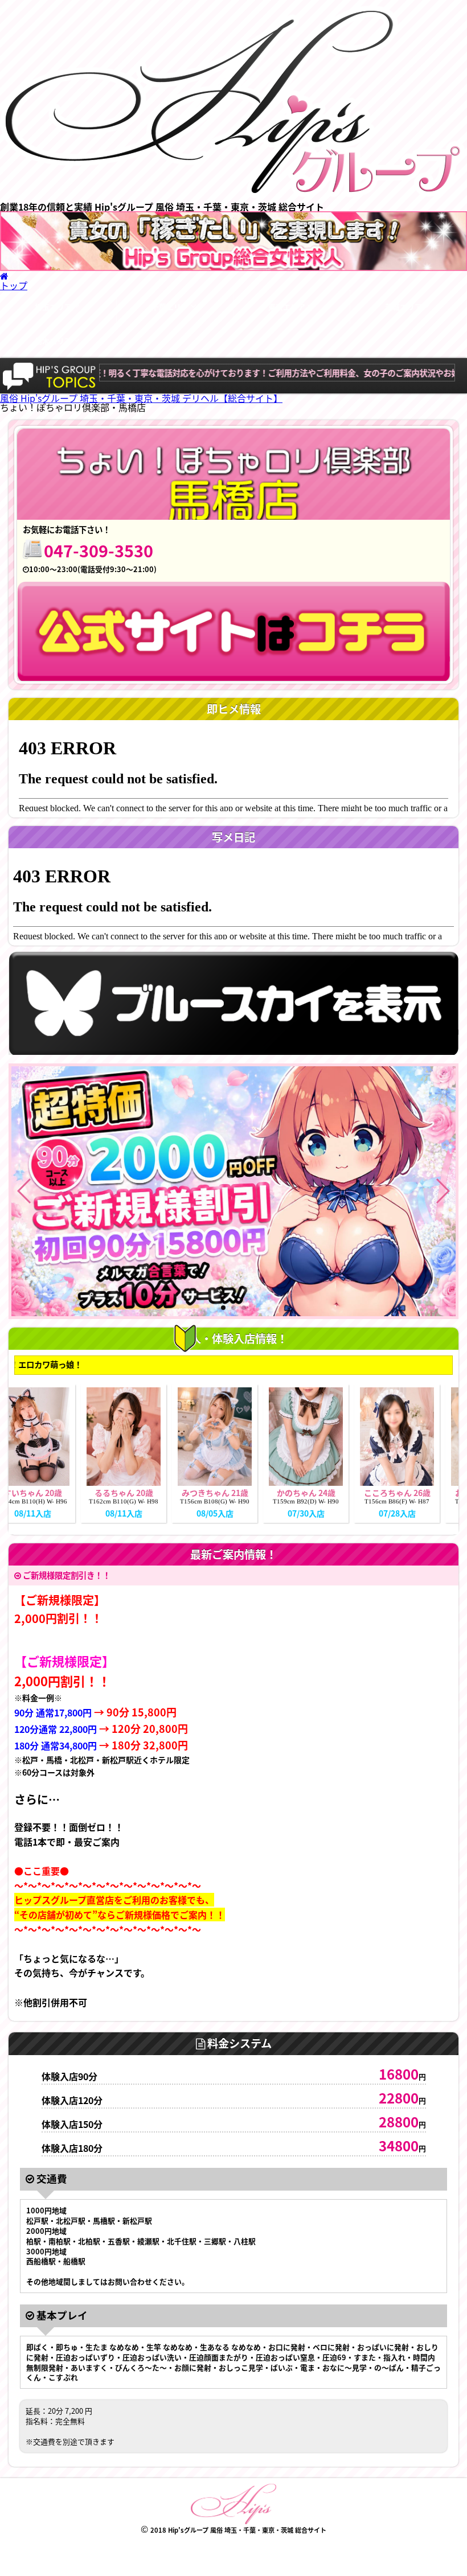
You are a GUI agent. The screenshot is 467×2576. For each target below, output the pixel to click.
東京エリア (287, 307)
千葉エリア (170, 307)
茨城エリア (403, 307)
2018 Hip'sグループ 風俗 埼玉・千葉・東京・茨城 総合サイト (238, 2530)
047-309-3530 (99, 550)
